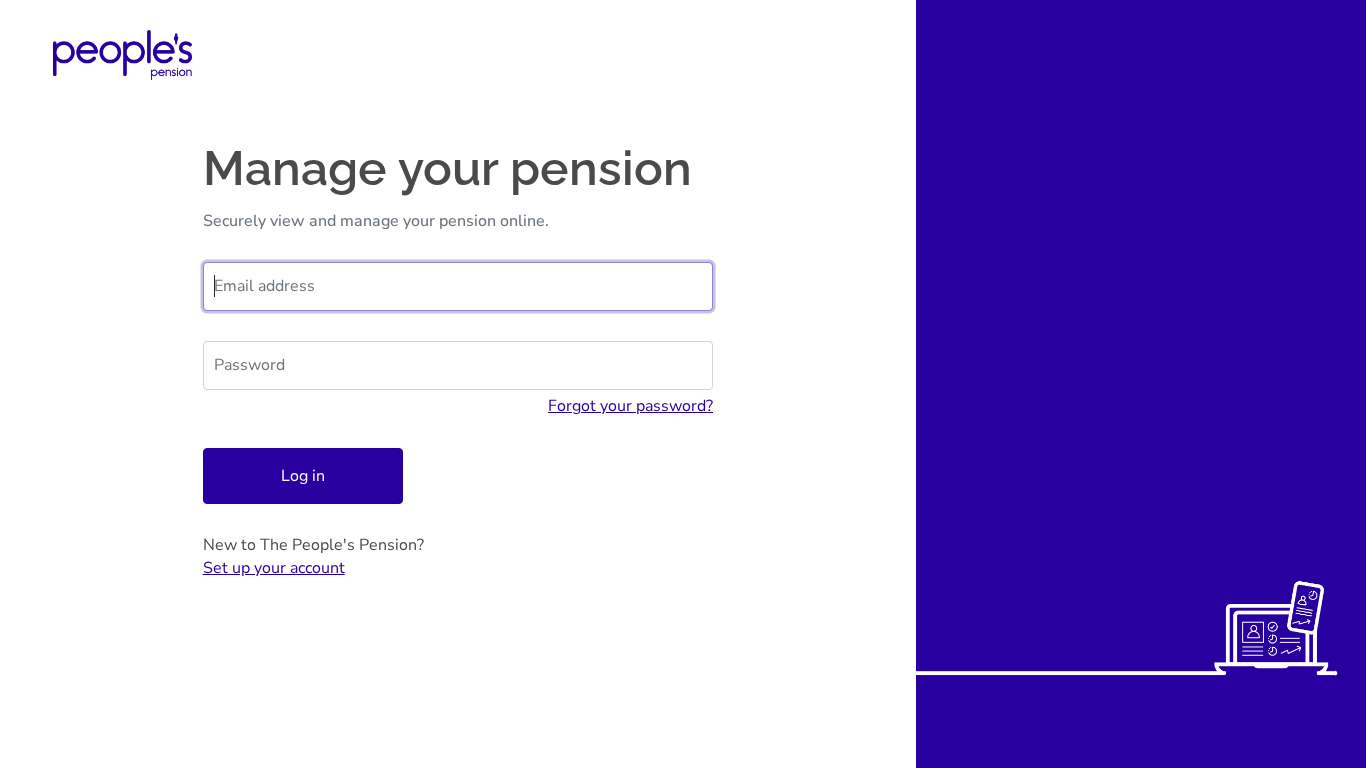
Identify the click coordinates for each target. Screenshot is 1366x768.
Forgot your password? (630, 406)
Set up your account (274, 568)
